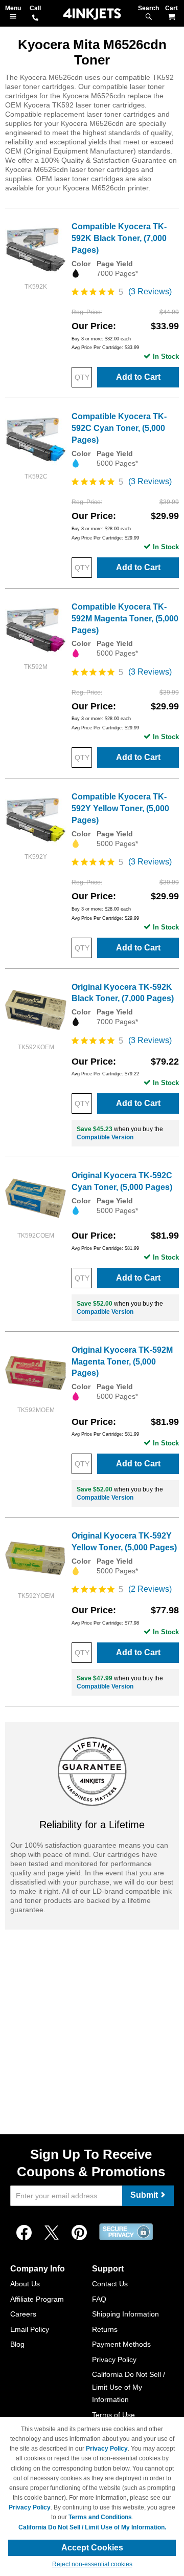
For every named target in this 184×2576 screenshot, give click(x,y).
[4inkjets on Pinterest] (79, 2233)
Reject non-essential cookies (92, 2564)
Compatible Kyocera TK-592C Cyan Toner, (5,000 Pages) (119, 428)
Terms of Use (113, 2415)
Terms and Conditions (100, 2517)
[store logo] (92, 14)
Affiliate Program (37, 2299)
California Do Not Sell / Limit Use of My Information (129, 2387)
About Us (25, 2284)
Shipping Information (125, 2314)
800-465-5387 (35, 18)
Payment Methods (121, 2344)
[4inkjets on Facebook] (24, 2233)
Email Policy (30, 2329)
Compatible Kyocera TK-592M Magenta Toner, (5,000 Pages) (125, 619)
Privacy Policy (114, 2359)
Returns (105, 2329)
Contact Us (110, 2284)
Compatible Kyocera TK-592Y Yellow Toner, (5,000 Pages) (120, 808)
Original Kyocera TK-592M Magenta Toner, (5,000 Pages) (122, 1362)
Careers (23, 2314)
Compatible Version (105, 1137)
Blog (17, 2344)
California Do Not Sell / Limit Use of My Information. (92, 2527)
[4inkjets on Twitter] (52, 2233)
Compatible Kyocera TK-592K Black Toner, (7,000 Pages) (119, 238)
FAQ (99, 2299)
